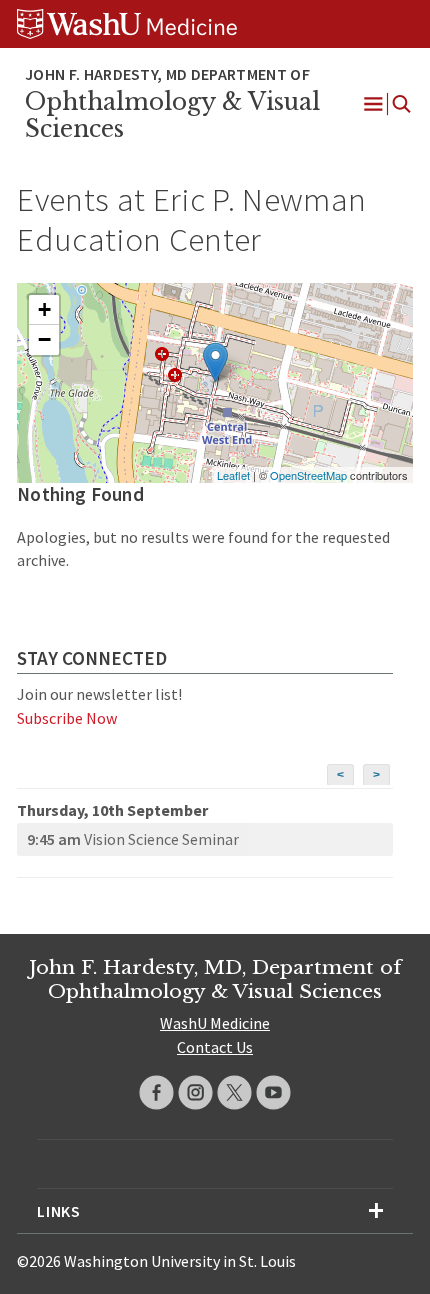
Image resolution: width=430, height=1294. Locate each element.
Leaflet (233, 475)
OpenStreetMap (308, 475)
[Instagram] (195, 1092)
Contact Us (215, 1047)
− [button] (44, 339)
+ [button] (44, 309)
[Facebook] (156, 1092)
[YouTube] (273, 1092)
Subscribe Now (67, 718)
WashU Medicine (215, 1023)
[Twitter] (234, 1092)
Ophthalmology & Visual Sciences (172, 116)
